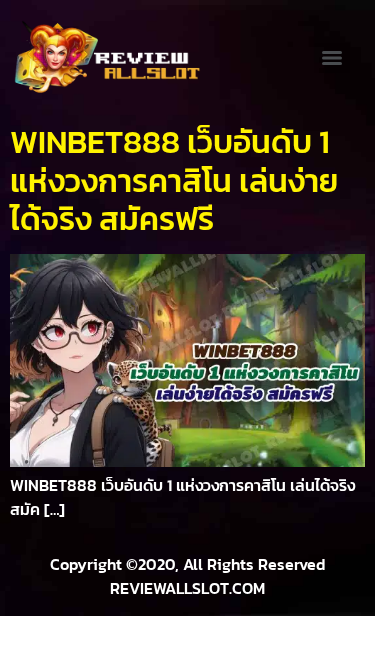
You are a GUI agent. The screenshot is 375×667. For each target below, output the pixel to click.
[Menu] (332, 58)
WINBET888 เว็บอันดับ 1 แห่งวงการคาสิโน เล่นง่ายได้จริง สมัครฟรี (174, 180)
